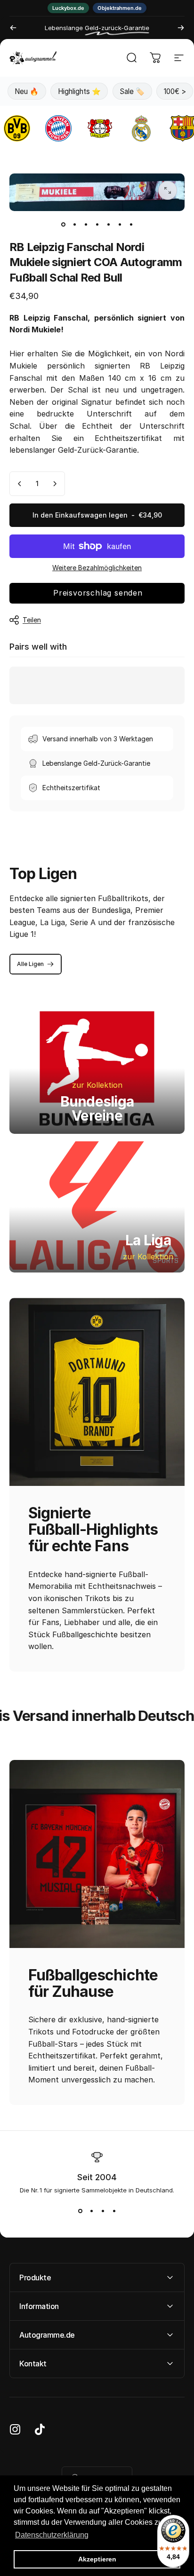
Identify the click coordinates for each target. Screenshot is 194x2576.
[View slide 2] (91, 2211)
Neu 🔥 (27, 91)
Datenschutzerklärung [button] (52, 2535)
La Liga (148, 1240)
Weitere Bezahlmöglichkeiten (97, 568)
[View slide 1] (80, 2211)
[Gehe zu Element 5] (108, 224)
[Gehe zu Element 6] (120, 224)
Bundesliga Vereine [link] (97, 1108)
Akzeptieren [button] (97, 2559)
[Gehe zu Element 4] (97, 224)
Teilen (32, 620)
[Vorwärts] (181, 28)
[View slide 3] (103, 2211)
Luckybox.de (68, 8)
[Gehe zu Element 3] (86, 224)
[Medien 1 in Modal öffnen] (168, 190)
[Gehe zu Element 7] (131, 224)
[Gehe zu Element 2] (74, 224)
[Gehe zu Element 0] (63, 224)
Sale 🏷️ (132, 91)
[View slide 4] (114, 2211)
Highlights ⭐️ (79, 91)
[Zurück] (13, 28)
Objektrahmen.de (120, 8)
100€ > (175, 91)
